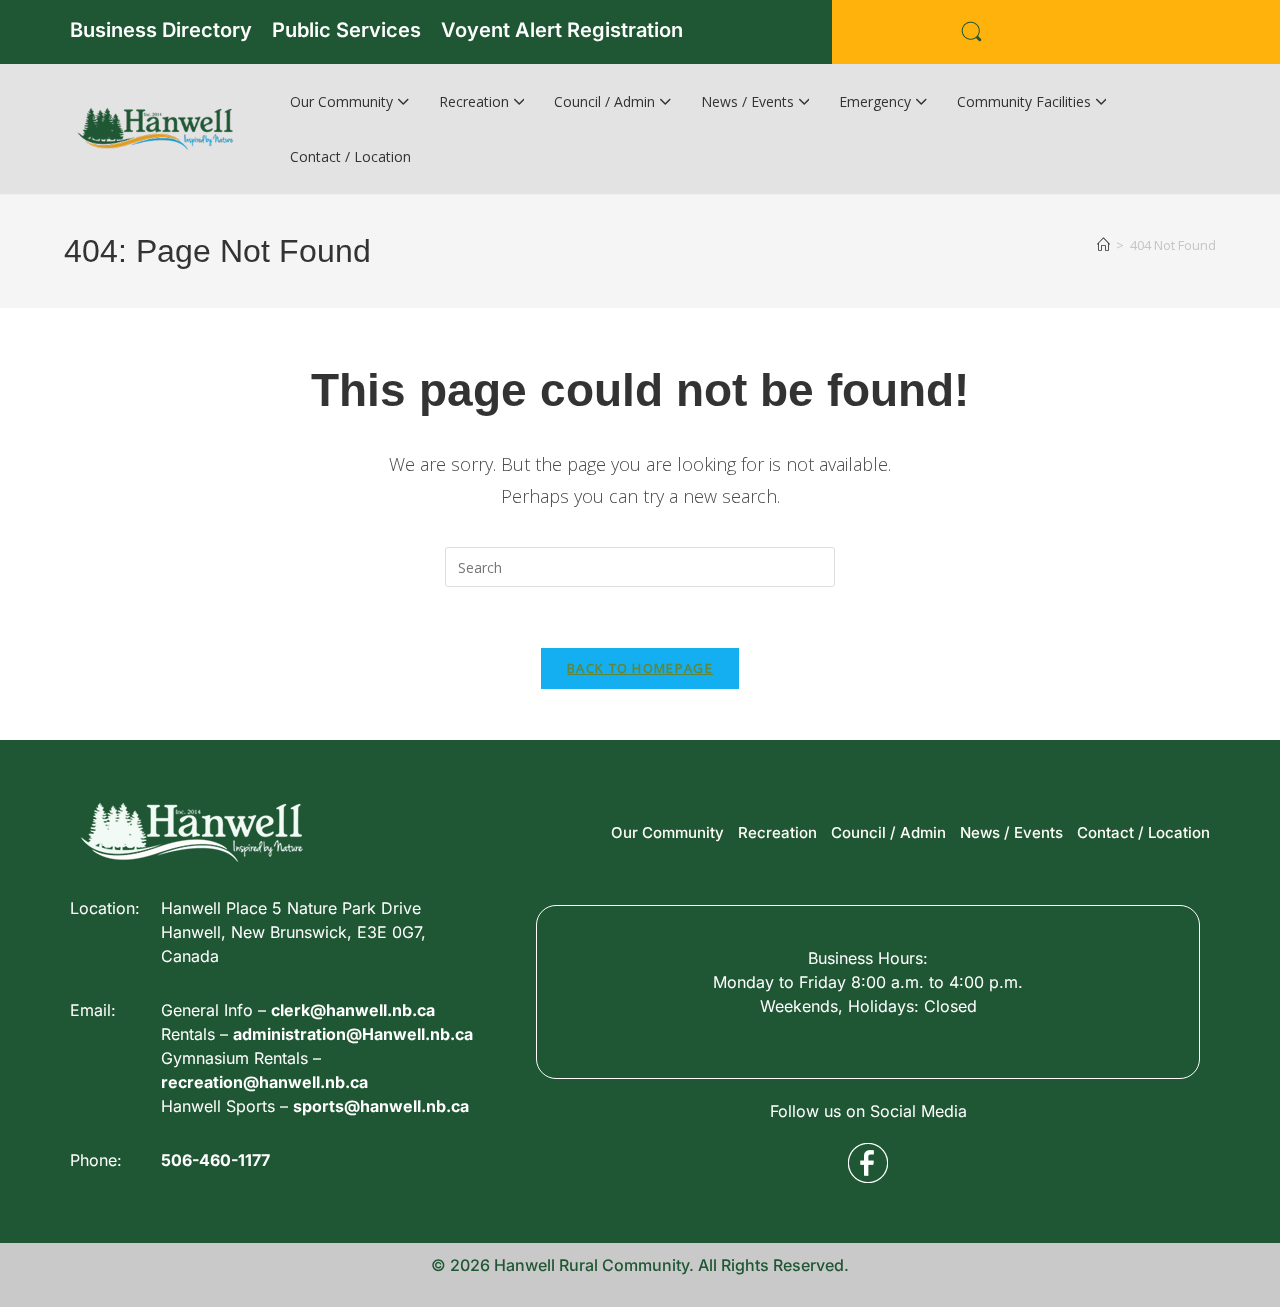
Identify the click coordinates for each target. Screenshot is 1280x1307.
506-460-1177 (215, 1160)
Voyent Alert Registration (562, 30)
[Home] (1103, 245)
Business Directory (161, 30)
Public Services (346, 30)
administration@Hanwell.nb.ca (353, 1034)
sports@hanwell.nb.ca (381, 1106)
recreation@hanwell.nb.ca (264, 1082)
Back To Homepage (640, 668)
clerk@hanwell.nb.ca (353, 1010)
